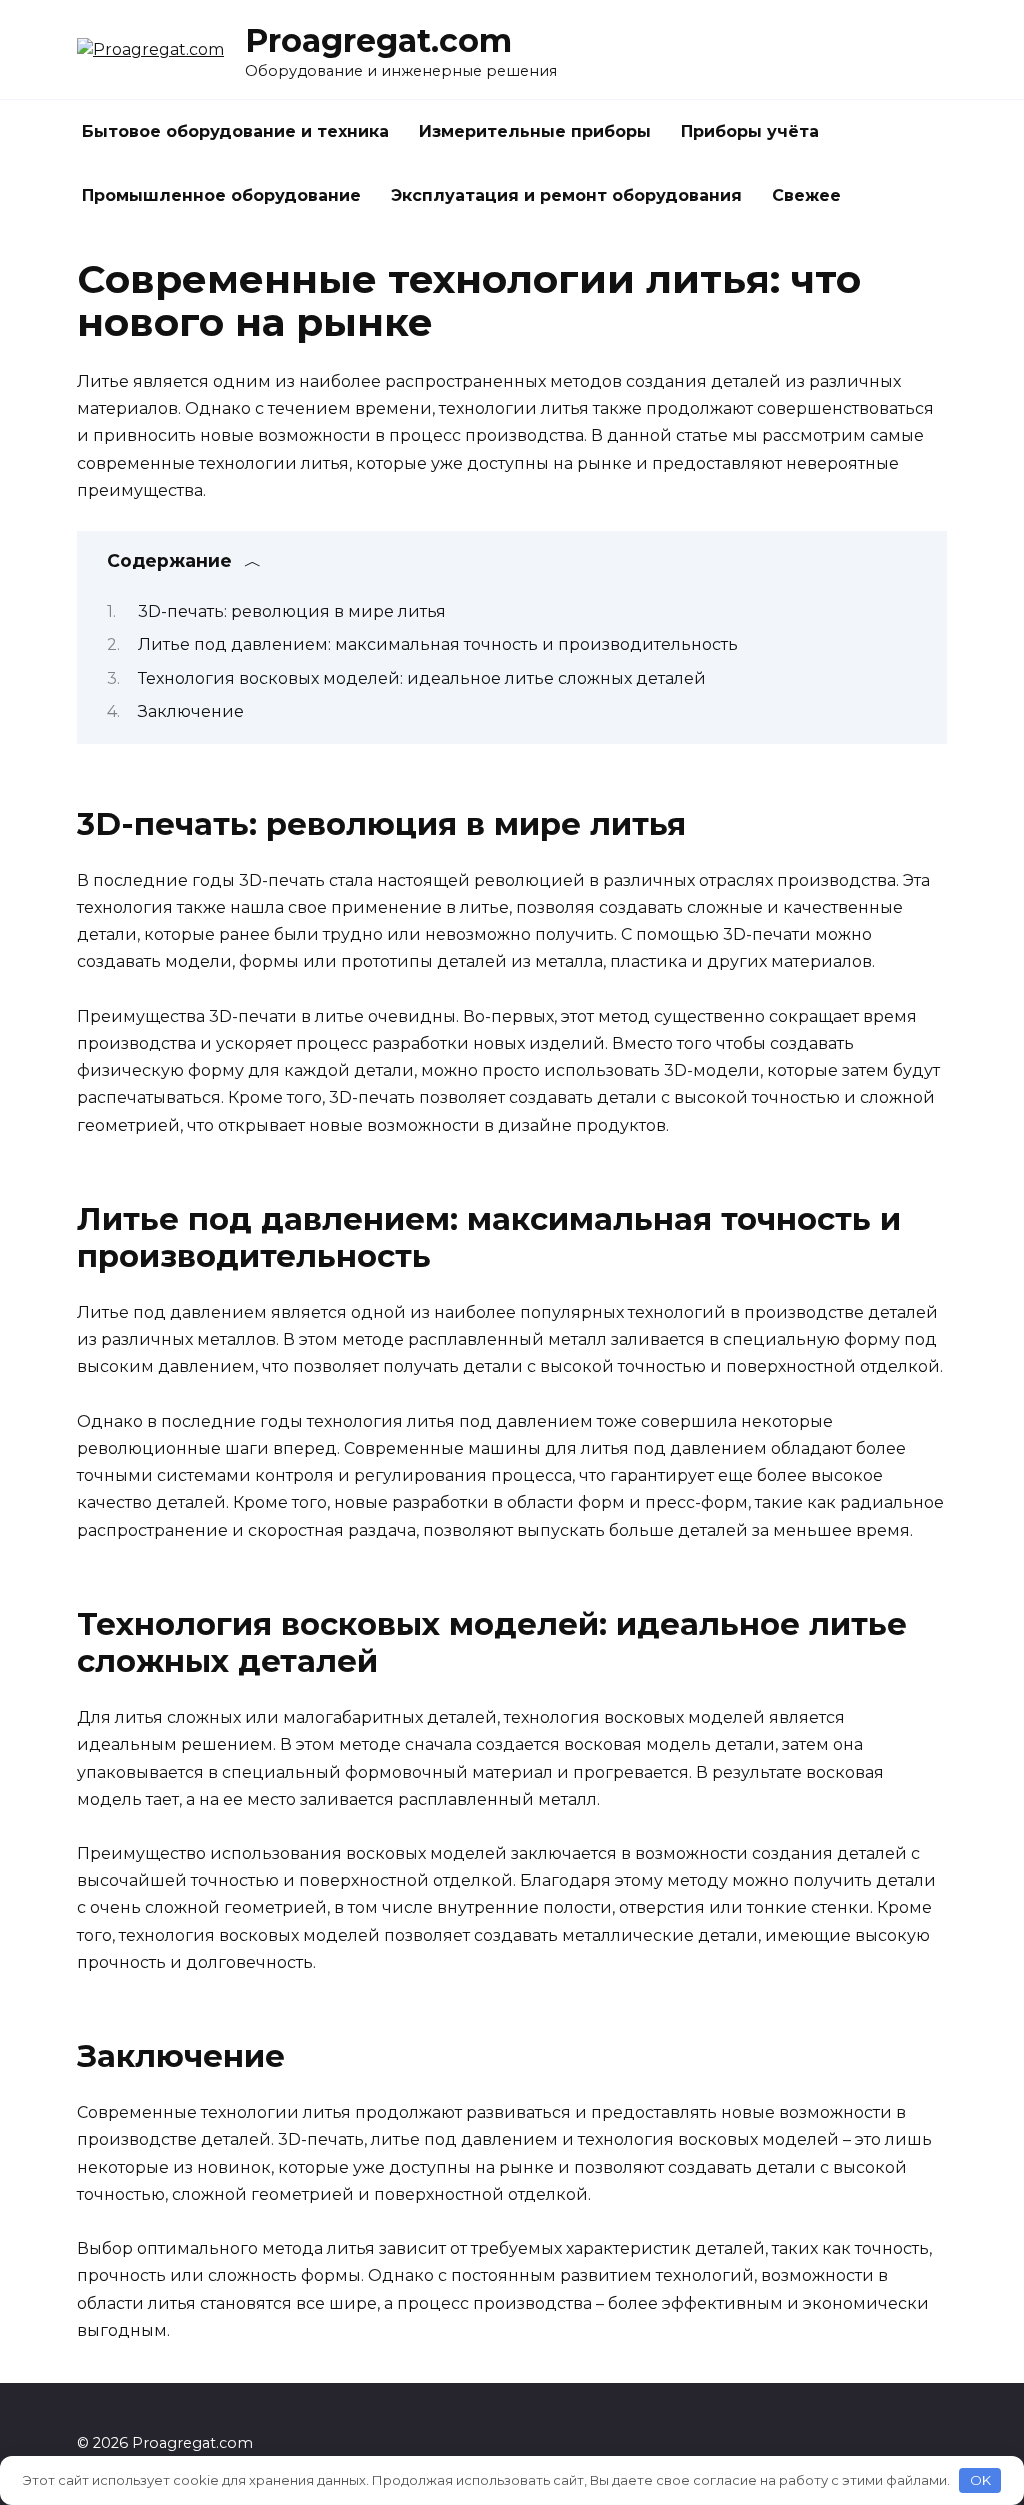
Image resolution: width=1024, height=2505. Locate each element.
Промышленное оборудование (221, 195)
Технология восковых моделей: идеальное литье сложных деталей (422, 678)
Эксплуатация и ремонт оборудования (566, 195)
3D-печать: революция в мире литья (292, 611)
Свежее (806, 195)
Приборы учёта (750, 131)
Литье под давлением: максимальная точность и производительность (438, 644)
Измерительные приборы (535, 131)
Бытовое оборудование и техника (235, 131)
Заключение (191, 711)
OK (980, 2480)
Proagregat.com (378, 40)
